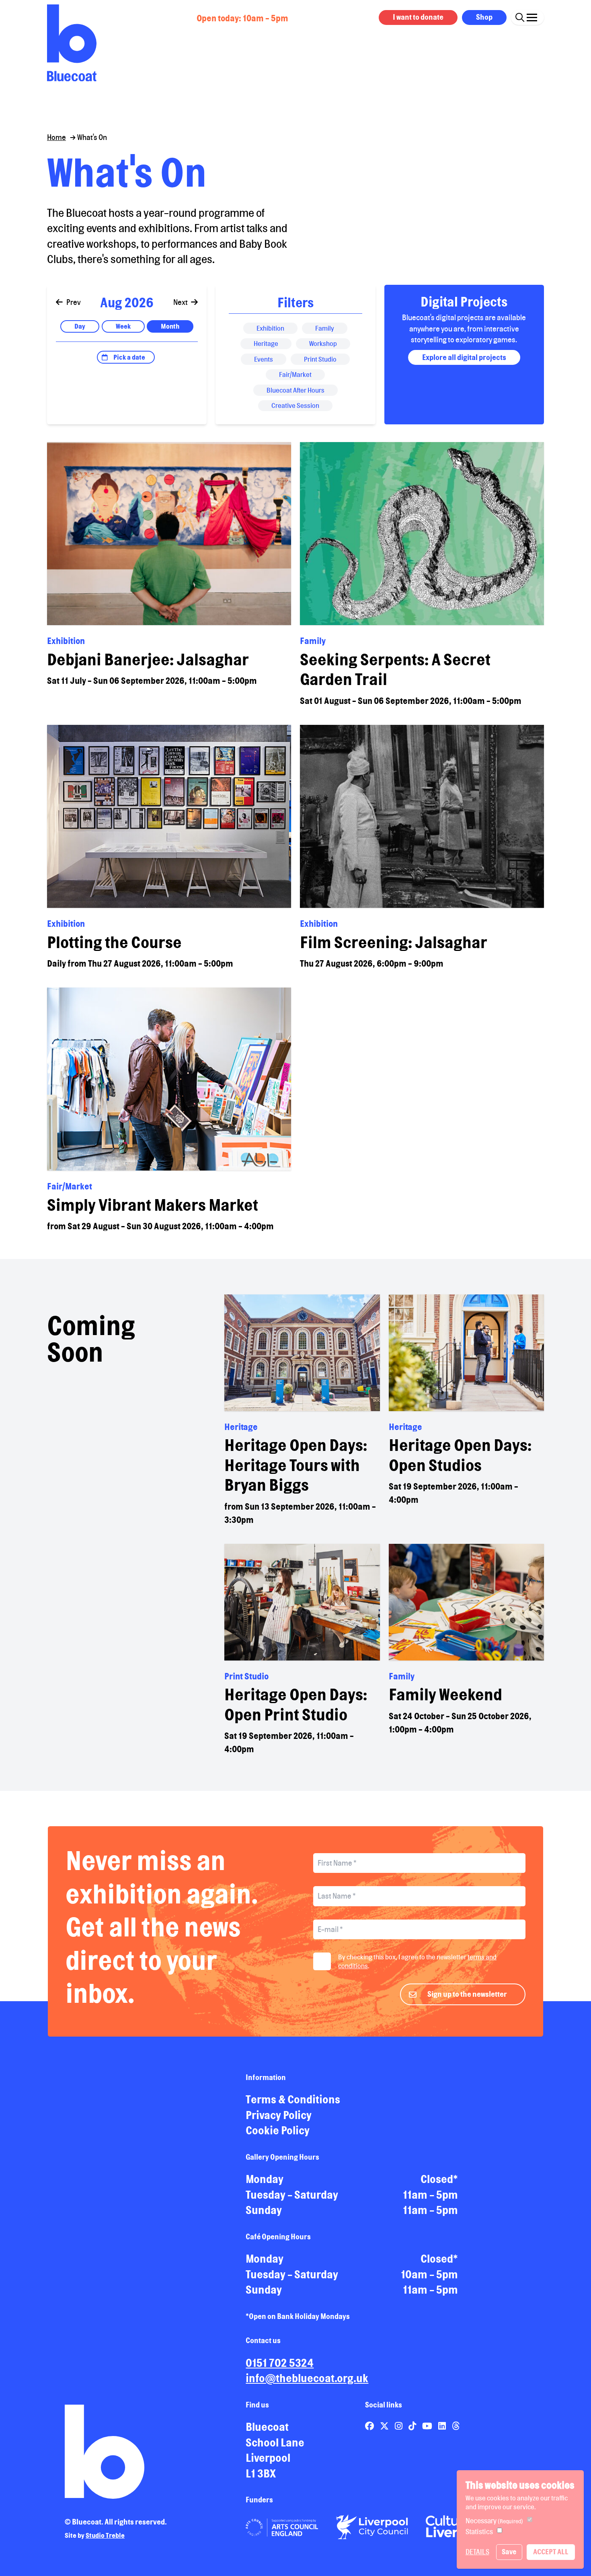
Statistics (479, 2532)
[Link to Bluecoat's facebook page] (370, 2426)
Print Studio (320, 359)
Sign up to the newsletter (467, 1994)
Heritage (266, 344)
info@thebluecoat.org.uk (307, 2378)
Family (325, 328)
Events (264, 359)
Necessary (494, 2521)
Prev (73, 302)
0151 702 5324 (280, 2363)
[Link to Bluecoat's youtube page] (428, 2426)
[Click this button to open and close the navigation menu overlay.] (532, 16)
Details (477, 2552)
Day (80, 326)
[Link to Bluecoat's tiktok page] (413, 2426)
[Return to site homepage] (72, 43)
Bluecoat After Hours (295, 390)
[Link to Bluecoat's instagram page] (399, 2426)
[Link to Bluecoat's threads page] (456, 2426)
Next (181, 302)
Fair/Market (295, 374)
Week (123, 326)
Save (509, 2552)
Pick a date (129, 357)
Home (56, 137)
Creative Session (295, 405)
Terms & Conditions (293, 2099)
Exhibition (270, 328)
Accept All (551, 2552)
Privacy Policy (279, 2115)
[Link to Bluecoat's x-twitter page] (385, 2426)
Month (170, 326)
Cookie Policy (278, 2130)
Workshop (323, 344)
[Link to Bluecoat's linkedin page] (443, 2426)
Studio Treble (105, 2535)
